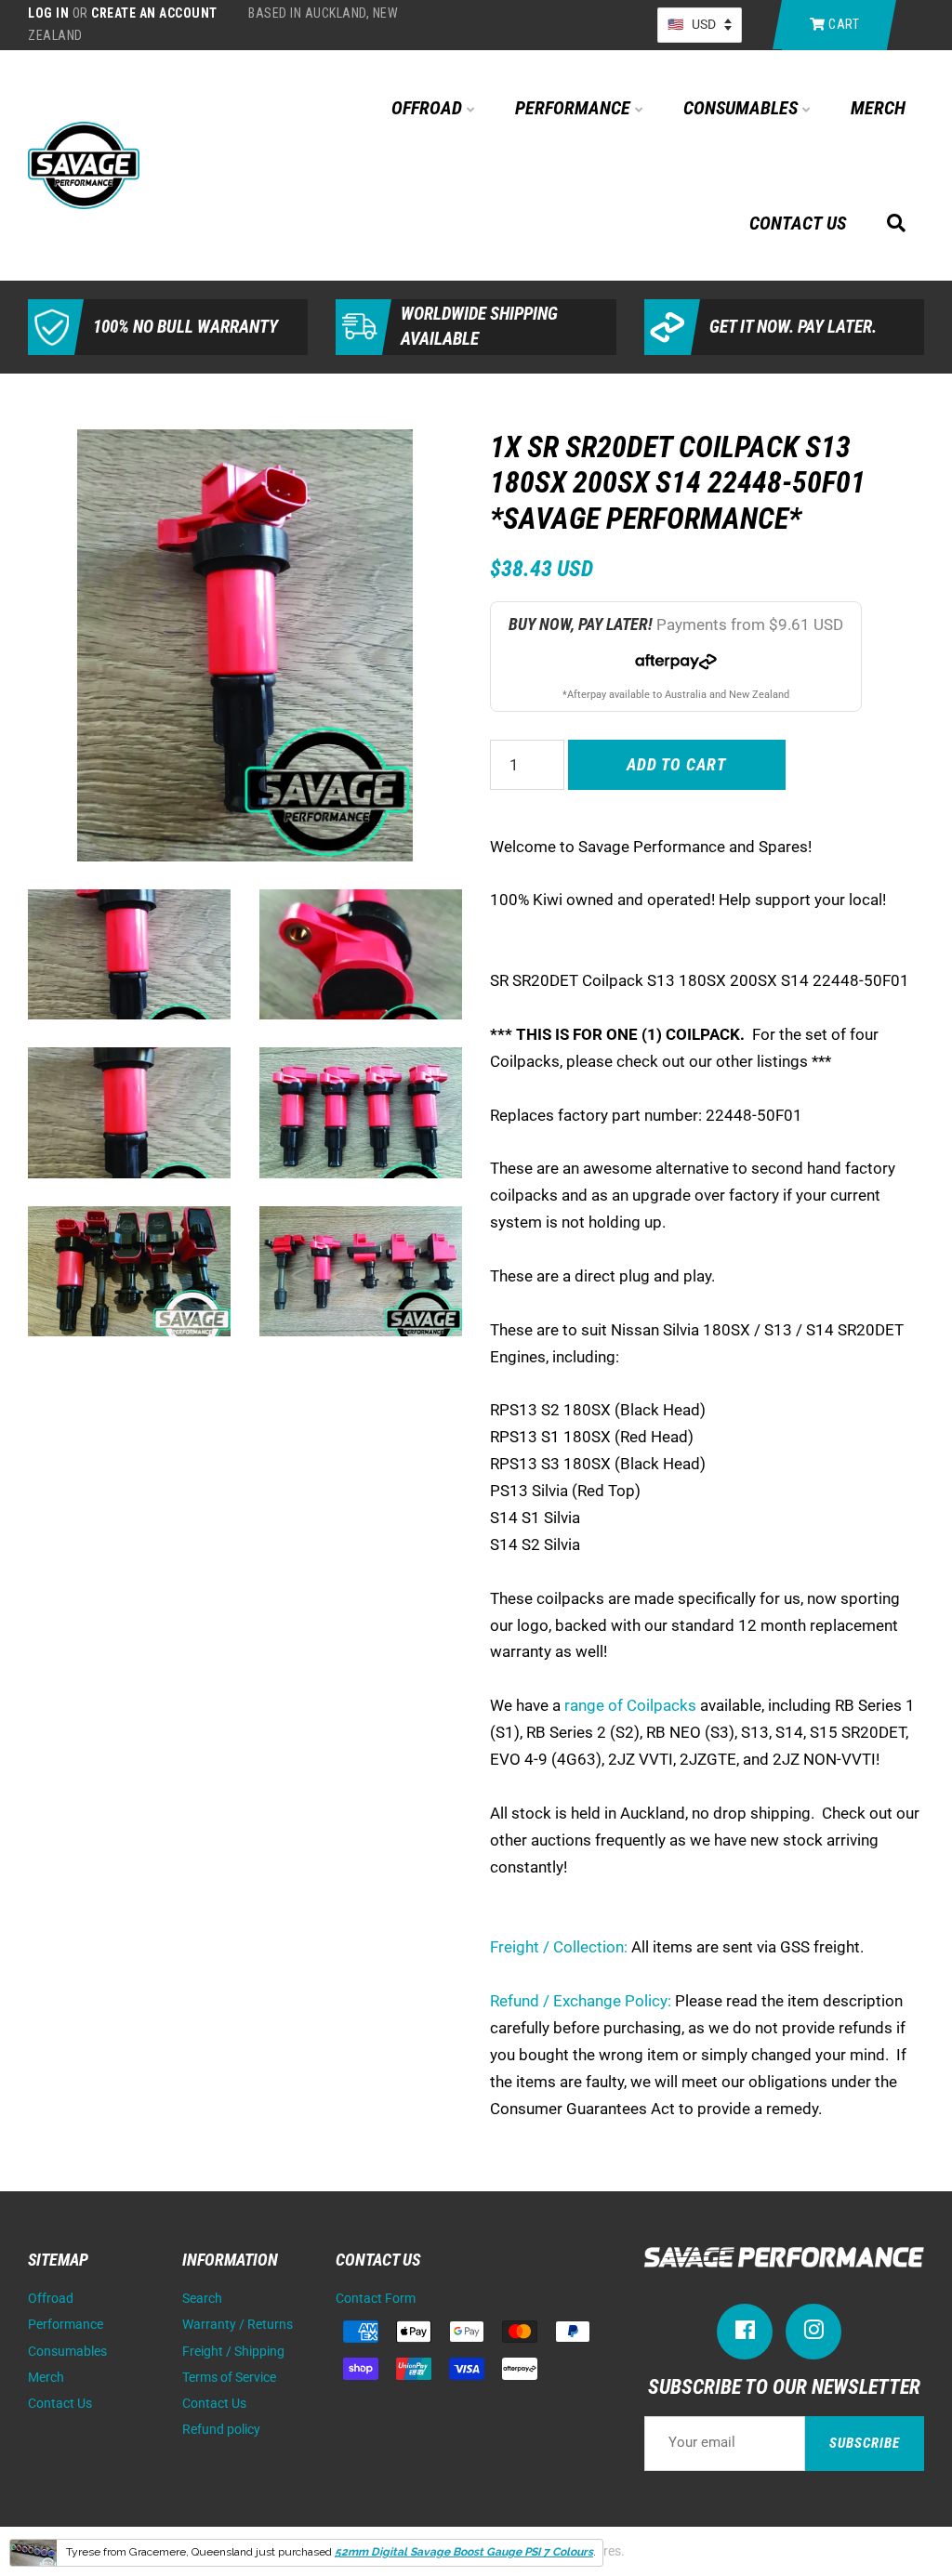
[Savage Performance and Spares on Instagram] (813, 2334)
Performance (575, 108)
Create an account (154, 13)
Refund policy (221, 2430)
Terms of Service (229, 2378)
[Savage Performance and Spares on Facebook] (745, 2334)
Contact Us (798, 223)
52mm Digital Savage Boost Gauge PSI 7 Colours (464, 2552)
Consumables (743, 108)
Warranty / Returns (238, 2325)
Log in (48, 13)
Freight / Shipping (233, 2352)
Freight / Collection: (559, 1947)
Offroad (429, 108)
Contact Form (376, 2299)
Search (202, 2299)
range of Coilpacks (630, 1705)
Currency (700, 25)
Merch (878, 108)
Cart (843, 24)
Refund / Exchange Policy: (581, 2001)
